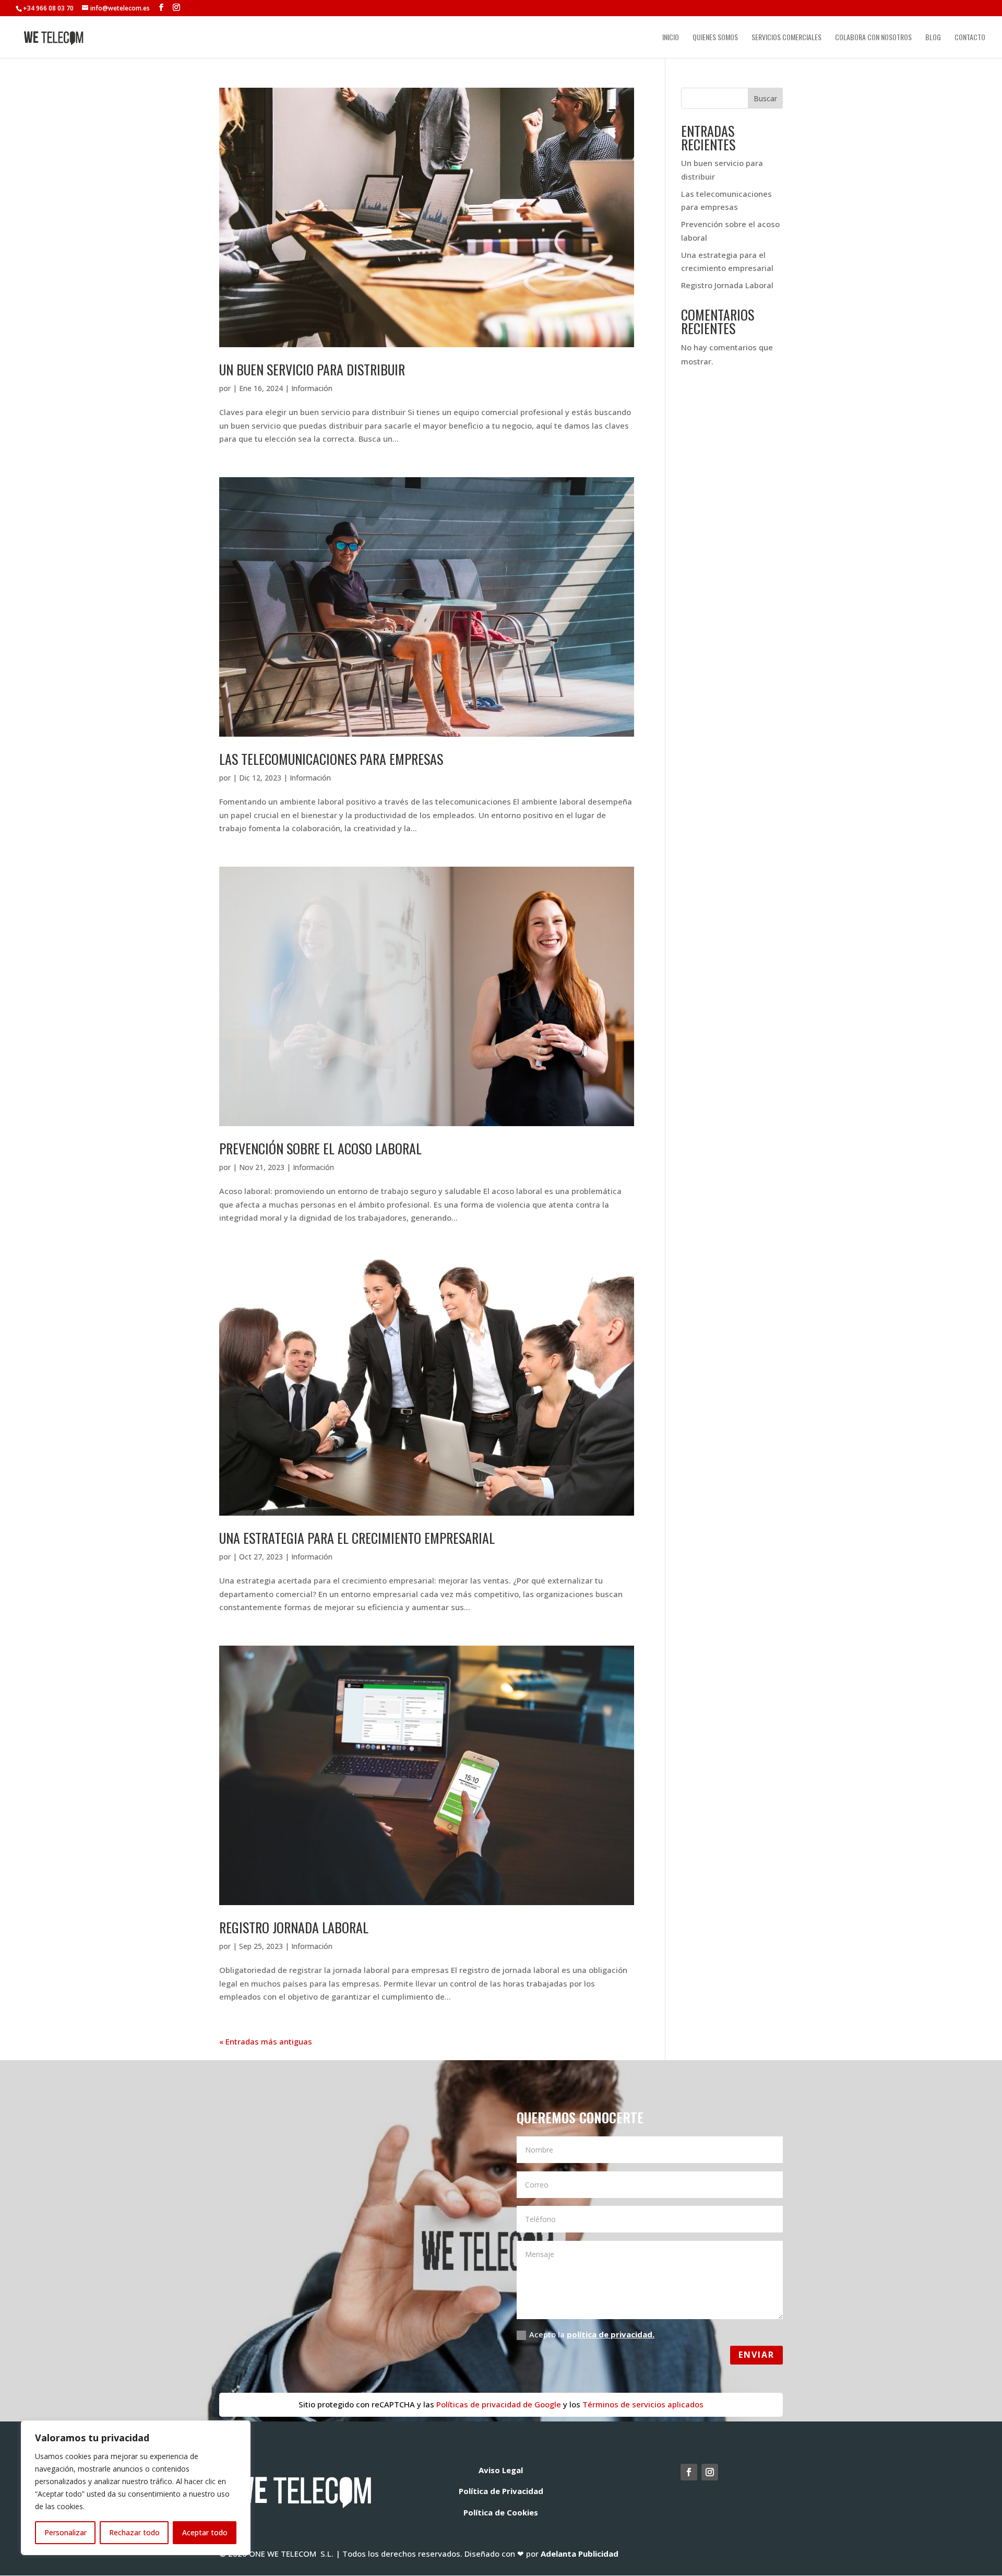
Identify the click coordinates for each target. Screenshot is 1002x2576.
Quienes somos (715, 38)
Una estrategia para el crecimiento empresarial (357, 1538)
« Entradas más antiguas (266, 2041)
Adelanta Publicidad (580, 2554)
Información (312, 388)
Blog (933, 38)
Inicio (671, 38)
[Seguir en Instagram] (710, 2472)
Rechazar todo (134, 2532)
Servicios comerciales (786, 38)
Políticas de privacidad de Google (498, 2404)
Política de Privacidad (501, 2491)
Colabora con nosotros (873, 38)
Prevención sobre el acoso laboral (320, 1148)
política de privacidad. (611, 2334)
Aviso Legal (501, 2470)
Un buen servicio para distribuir (312, 369)
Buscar (765, 98)
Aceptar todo (205, 2532)
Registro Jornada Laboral (294, 1927)
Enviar (756, 2355)
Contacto (970, 38)
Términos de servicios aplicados (643, 2404)
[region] (136, 2488)
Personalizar (65, 2532)
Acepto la (592, 2334)
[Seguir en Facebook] (689, 2472)
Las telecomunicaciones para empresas (331, 759)
